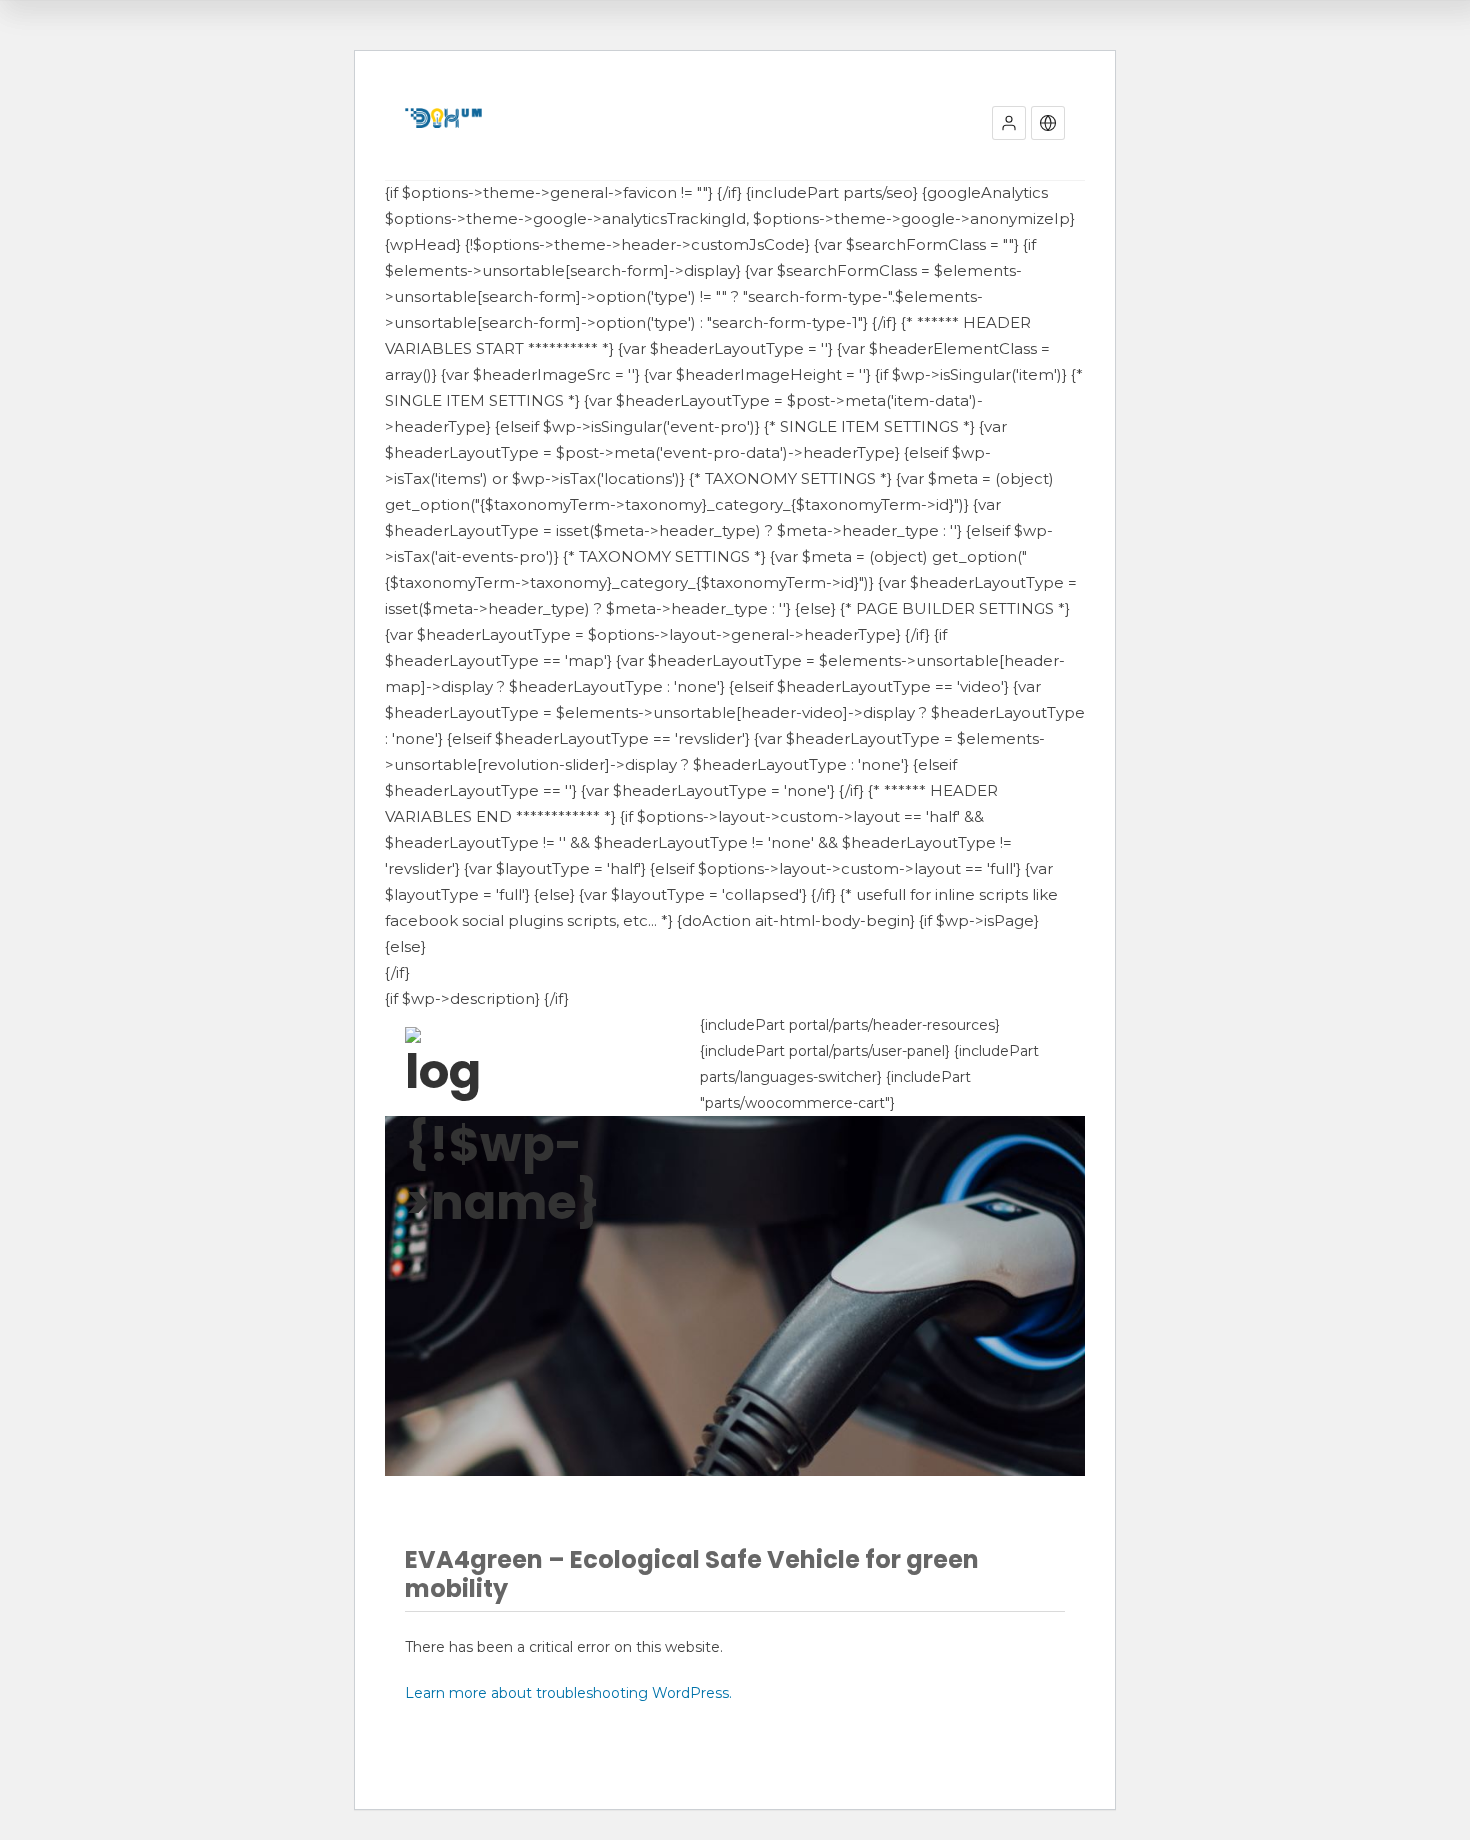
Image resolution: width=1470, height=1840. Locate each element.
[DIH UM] (443, 118)
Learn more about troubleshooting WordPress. (568, 1693)
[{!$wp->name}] (443, 1064)
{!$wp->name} (443, 1173)
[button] (1009, 123)
